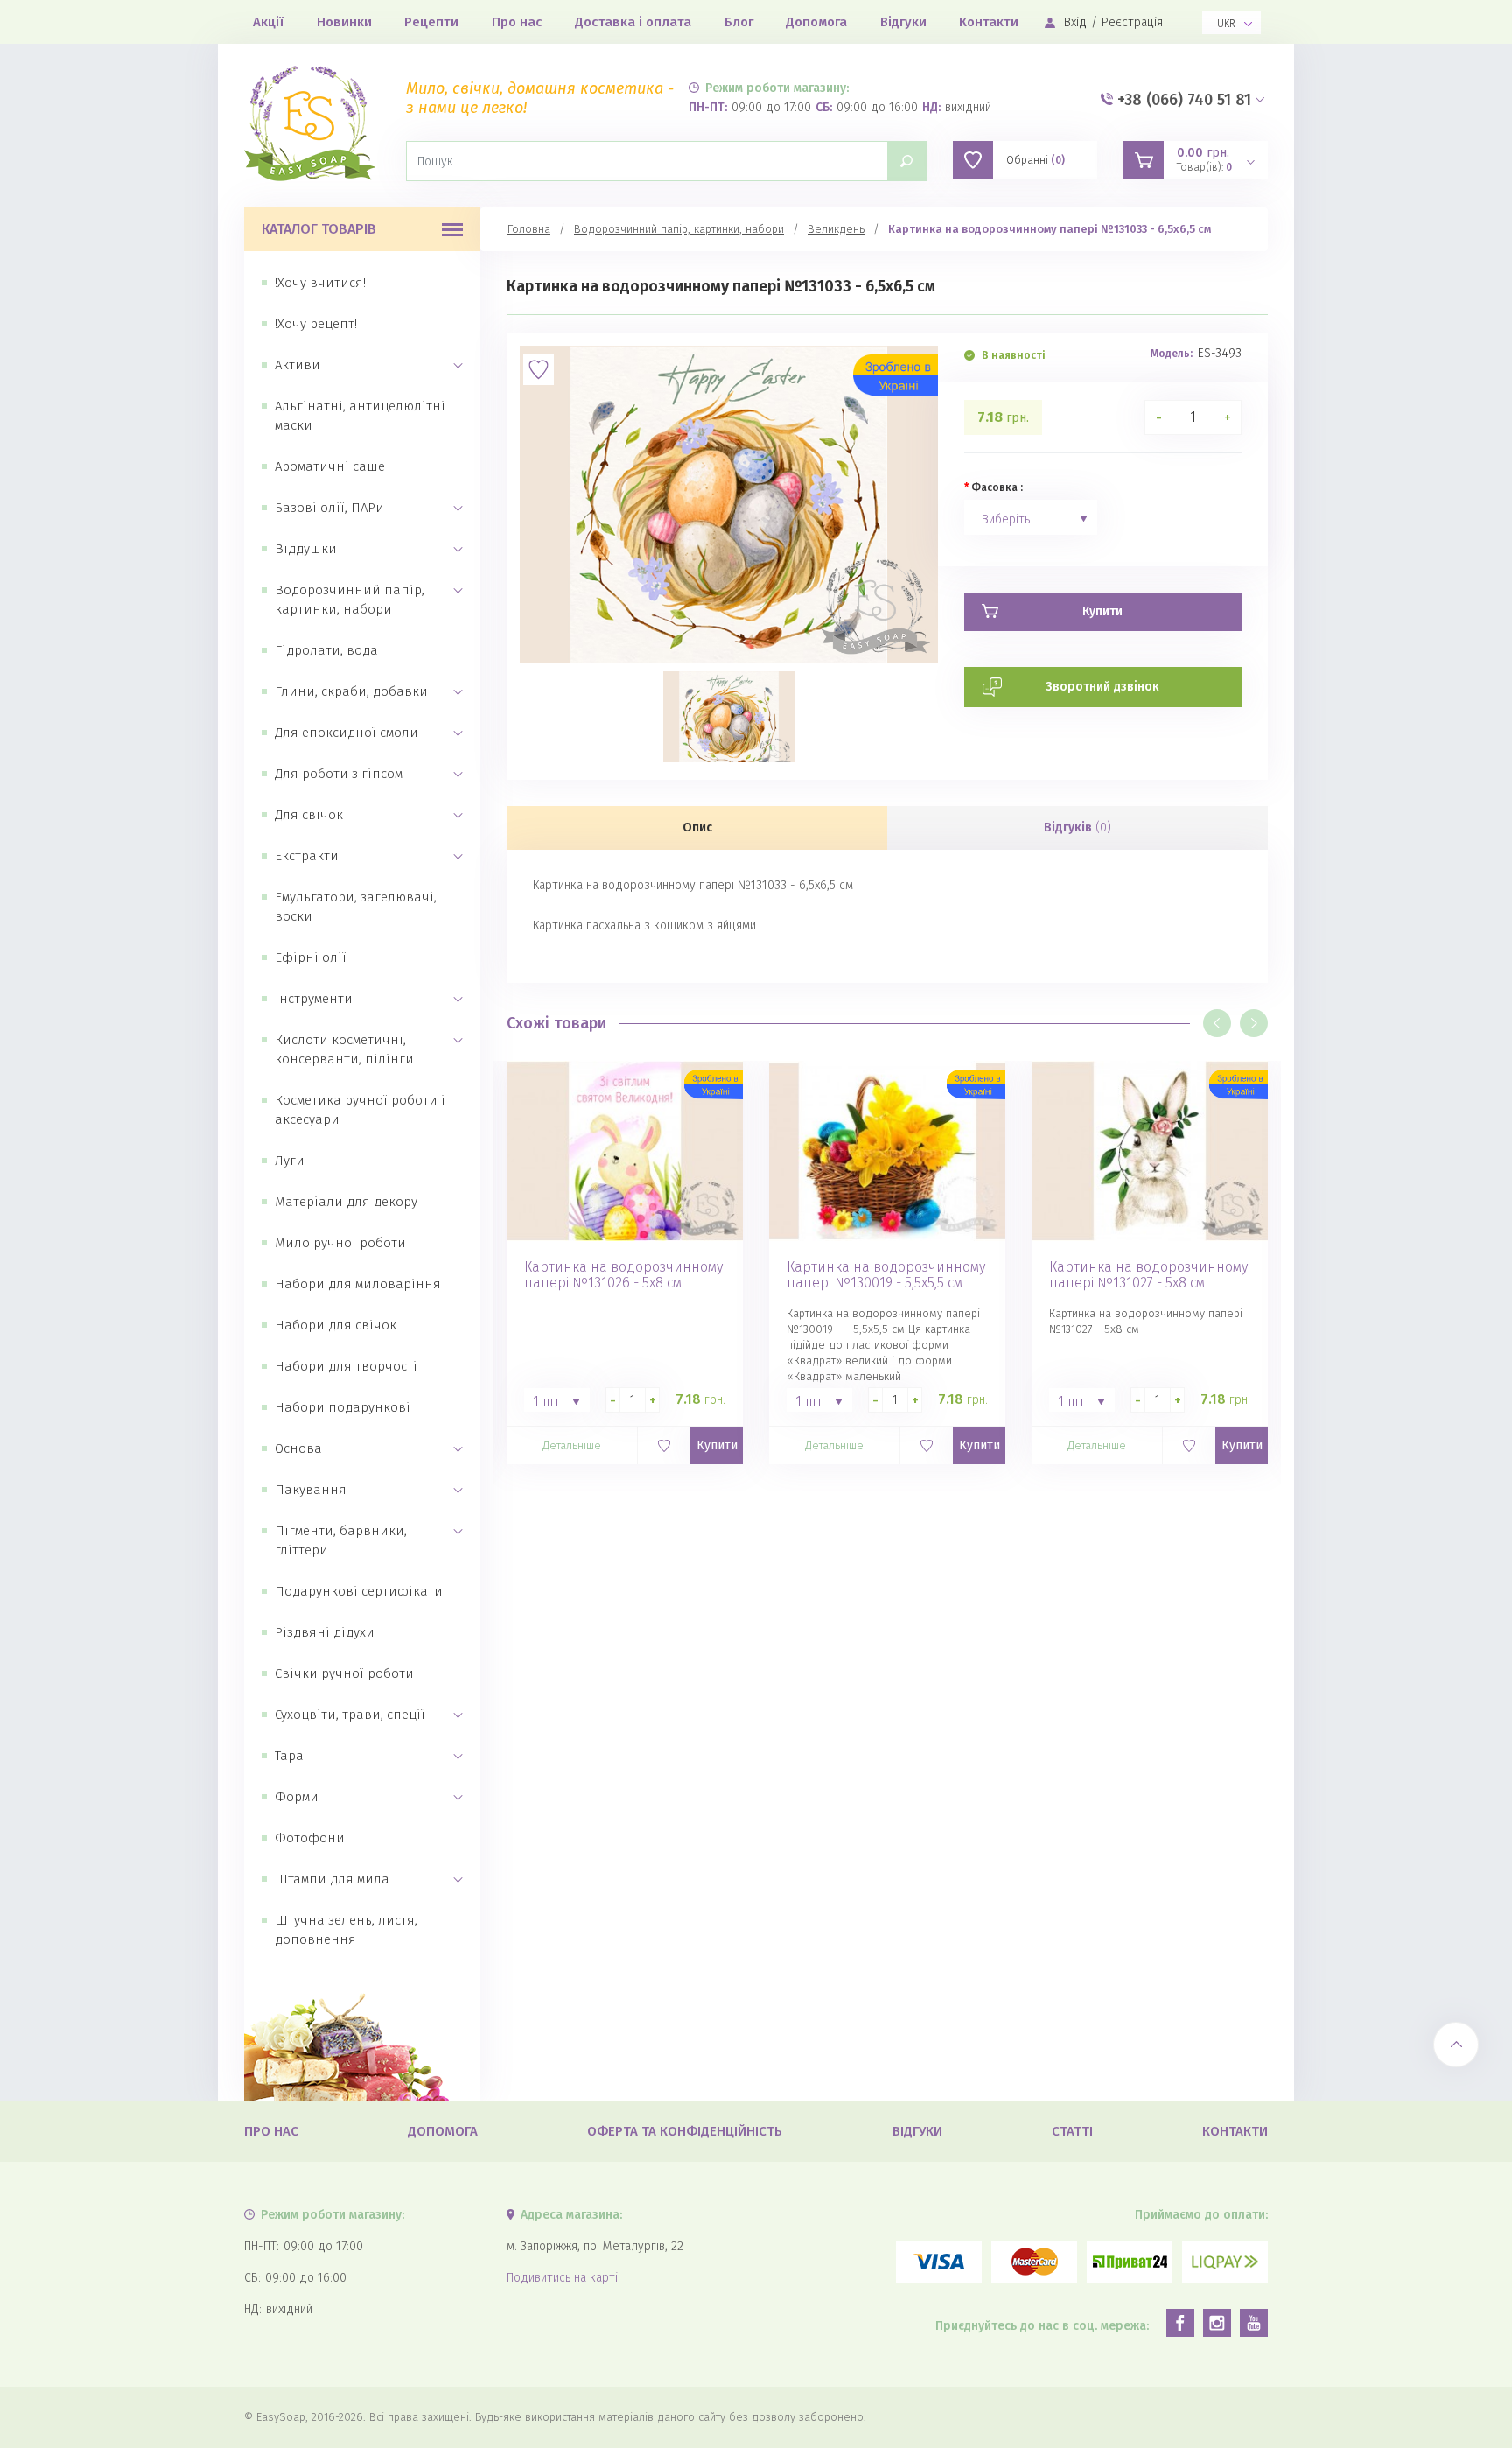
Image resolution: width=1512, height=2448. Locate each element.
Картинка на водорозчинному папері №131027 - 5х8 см (1148, 1275)
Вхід (1075, 22)
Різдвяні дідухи (325, 1632)
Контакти (989, 22)
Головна (529, 229)
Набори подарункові (343, 1407)
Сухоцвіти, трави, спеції (350, 1715)
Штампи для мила (332, 1879)
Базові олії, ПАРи (329, 508)
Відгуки (903, 22)
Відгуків (1078, 828)
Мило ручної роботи (340, 1243)
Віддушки (306, 549)
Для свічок (309, 815)
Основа (298, 1448)
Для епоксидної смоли (346, 733)
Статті (1072, 2131)
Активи (297, 365)
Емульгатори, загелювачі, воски (356, 907)
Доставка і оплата (633, 22)
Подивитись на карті (562, 2278)
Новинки (344, 22)
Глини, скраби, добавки (351, 691)
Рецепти (431, 22)
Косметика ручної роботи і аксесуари (360, 1110)
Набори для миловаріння (358, 1284)
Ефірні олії (311, 957)
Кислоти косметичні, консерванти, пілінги (344, 1049)
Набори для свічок (336, 1325)
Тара (289, 1756)
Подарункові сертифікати (359, 1591)
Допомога (816, 22)
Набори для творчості (346, 1366)
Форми (297, 1797)
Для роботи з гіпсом (339, 774)
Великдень (836, 229)
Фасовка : (997, 487)
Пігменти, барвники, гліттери (341, 1540)
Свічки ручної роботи (344, 1673)
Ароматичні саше (330, 466)
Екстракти (307, 856)
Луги (290, 1161)
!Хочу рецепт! (316, 324)
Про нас (517, 22)
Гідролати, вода (326, 650)
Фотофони (310, 1838)
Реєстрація (1132, 22)
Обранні (1036, 160)
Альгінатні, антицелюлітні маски (360, 416)
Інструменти (314, 999)
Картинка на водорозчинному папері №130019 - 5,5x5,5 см (886, 1275)
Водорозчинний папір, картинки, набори (350, 600)
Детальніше (572, 1445)
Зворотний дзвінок (1102, 687)
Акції (268, 22)
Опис (697, 828)
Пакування (311, 1490)
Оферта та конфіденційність (685, 2131)
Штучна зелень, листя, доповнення (346, 1930)
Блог (739, 22)
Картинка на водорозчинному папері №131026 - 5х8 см (623, 1275)
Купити (717, 1445)
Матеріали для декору (346, 1202)
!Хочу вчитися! (320, 283)
